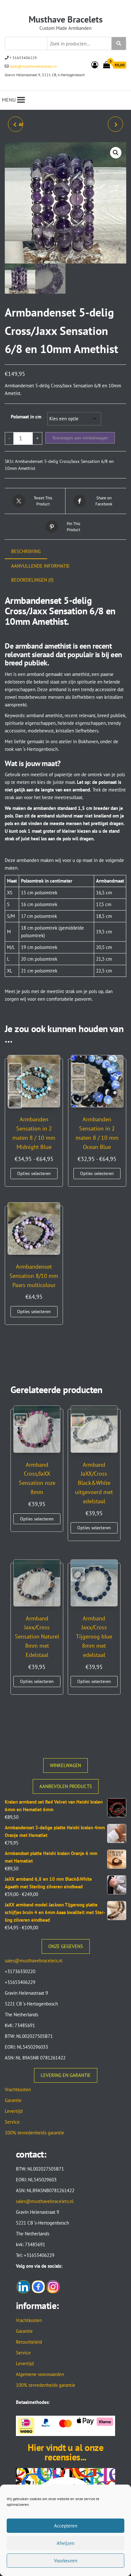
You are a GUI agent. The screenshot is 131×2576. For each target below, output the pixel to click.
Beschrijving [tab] (26, 551)
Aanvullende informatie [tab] (40, 566)
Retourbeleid (29, 2342)
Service (12, 2122)
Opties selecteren (34, 1173)
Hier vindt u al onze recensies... (65, 2452)
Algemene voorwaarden (40, 2374)
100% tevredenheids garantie (34, 2133)
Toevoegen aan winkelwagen (80, 438)
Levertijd (14, 2111)
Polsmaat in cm (26, 417)
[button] (116, 153)
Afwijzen (65, 2543)
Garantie (13, 2100)
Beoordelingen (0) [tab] (32, 580)
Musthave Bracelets (66, 19)
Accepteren (66, 2526)
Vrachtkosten (18, 2089)
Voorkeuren (66, 2561)
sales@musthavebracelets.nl (33, 66)
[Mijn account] (95, 65)
